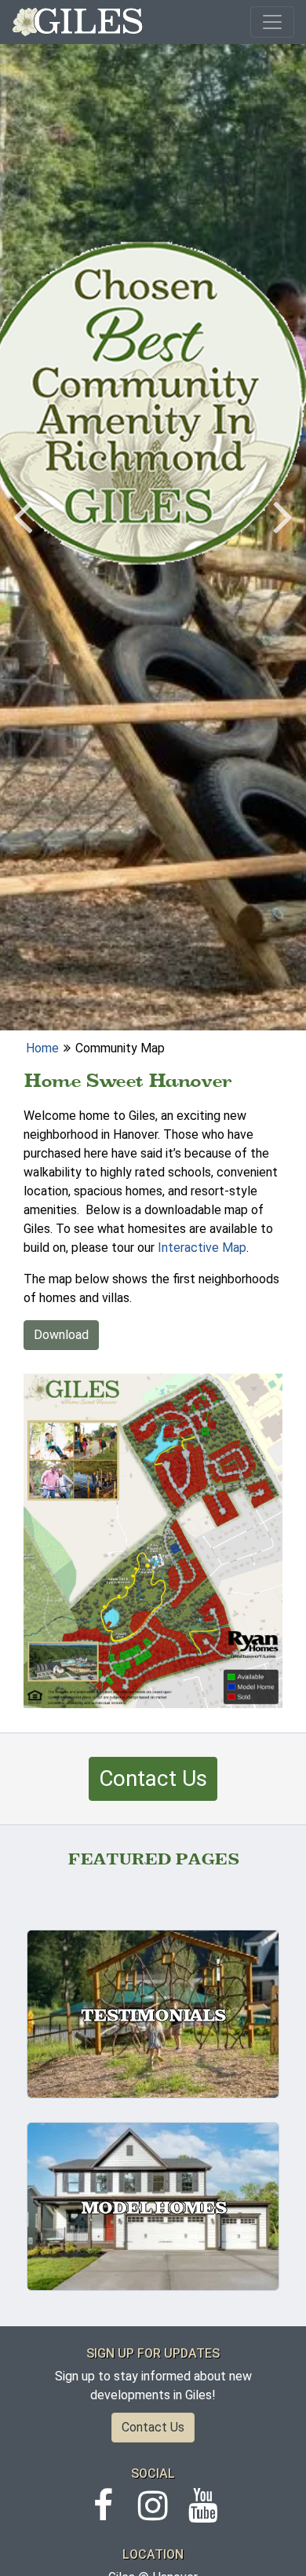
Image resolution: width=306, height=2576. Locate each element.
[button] (23, 515)
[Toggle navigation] (272, 22)
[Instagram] (153, 2514)
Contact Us (153, 1778)
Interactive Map (202, 1248)
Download (61, 1335)
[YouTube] (203, 2514)
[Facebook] (103, 2514)
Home (42, 1048)
